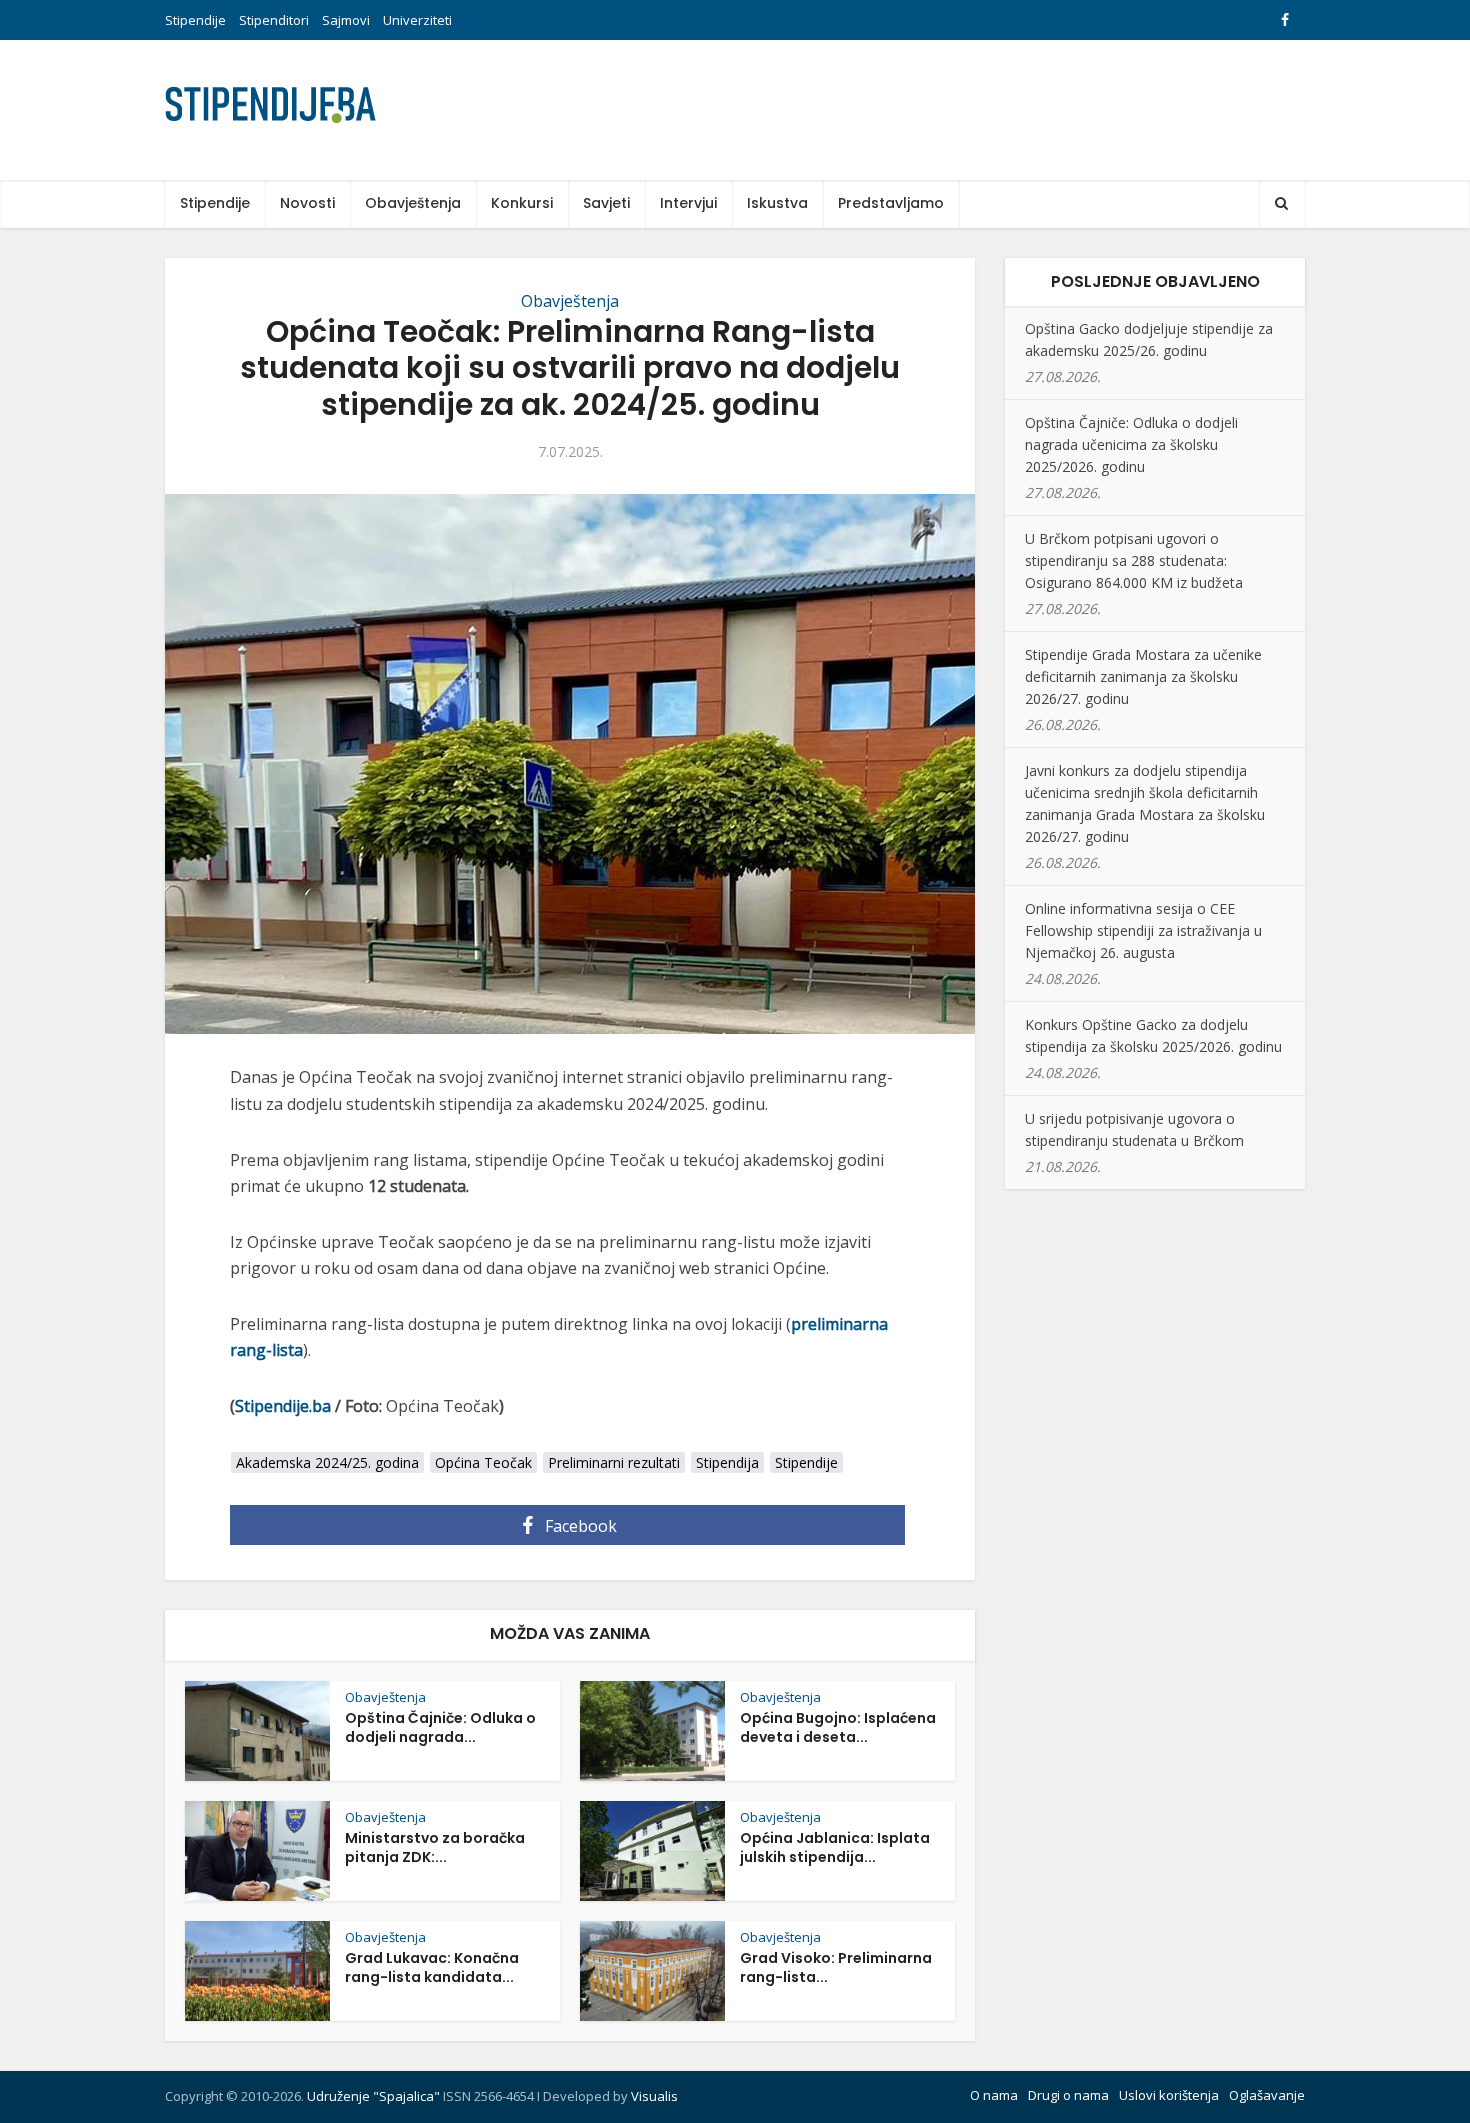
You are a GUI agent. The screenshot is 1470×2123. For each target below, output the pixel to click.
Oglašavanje (1267, 2095)
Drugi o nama (1068, 2095)
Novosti (307, 203)
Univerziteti (417, 20)
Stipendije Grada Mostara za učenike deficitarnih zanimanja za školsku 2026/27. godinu (1143, 676)
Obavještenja (413, 203)
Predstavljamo (891, 203)
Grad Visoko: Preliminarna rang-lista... (836, 1967)
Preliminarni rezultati (614, 1462)
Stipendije (195, 20)
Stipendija (727, 1462)
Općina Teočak (483, 1462)
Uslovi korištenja (1169, 2095)
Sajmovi (346, 20)
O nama (994, 2095)
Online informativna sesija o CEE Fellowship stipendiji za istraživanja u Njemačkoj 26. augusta (1143, 930)
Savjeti (606, 203)
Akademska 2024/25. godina (327, 1462)
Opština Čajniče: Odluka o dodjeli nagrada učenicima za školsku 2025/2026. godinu (1131, 444)
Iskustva (777, 203)
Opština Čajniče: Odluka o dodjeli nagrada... (440, 1727)
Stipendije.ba (283, 1406)
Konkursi (522, 203)
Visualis (654, 2096)
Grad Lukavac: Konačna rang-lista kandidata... (432, 1967)
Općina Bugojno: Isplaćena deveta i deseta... (838, 1727)
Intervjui (688, 203)
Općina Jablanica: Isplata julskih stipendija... (835, 1847)
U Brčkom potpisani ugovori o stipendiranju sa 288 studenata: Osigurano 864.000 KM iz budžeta (1134, 560)
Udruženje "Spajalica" (373, 2096)
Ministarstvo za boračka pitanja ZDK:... (435, 1847)
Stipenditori (274, 20)
